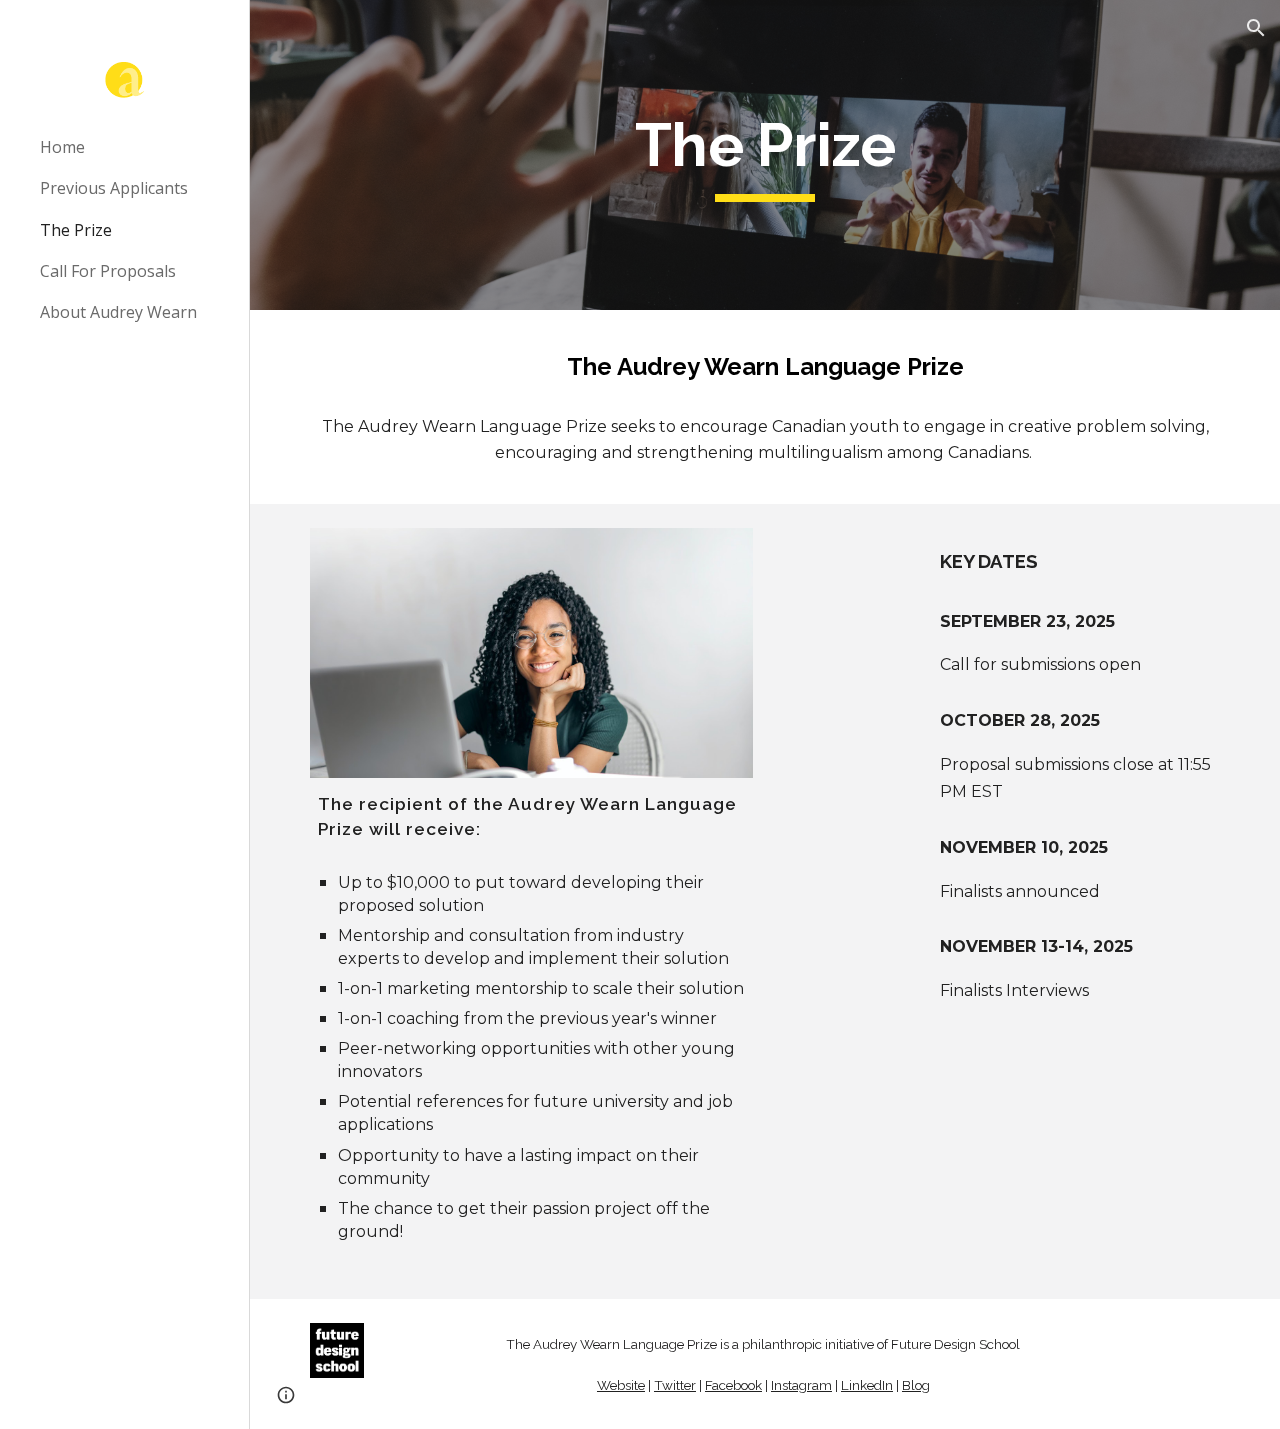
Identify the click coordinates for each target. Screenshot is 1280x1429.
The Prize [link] (76, 230)
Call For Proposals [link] (108, 271)
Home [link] (62, 147)
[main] (764, 155)
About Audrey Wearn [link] (118, 312)
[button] (1256, 28)
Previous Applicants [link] (114, 188)
